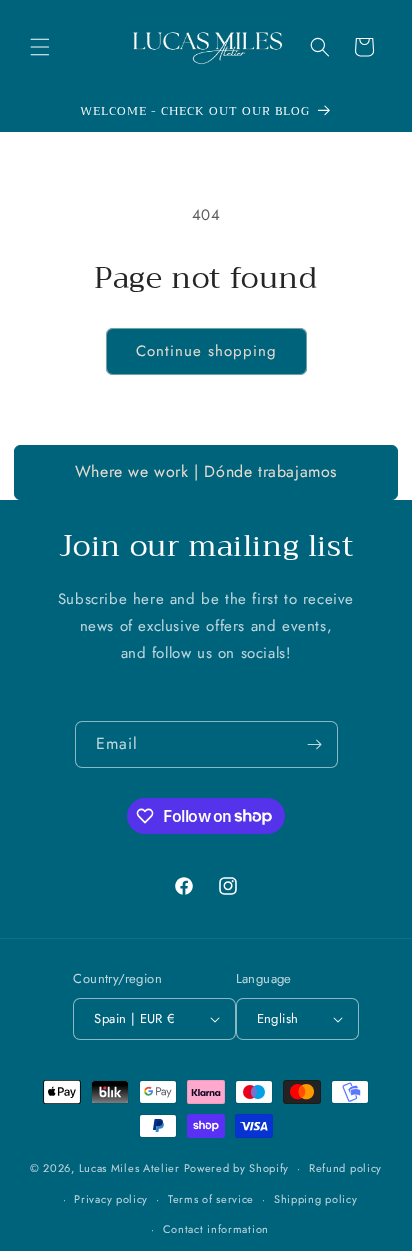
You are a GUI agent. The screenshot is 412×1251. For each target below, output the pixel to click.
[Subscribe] (315, 744)
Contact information (216, 1229)
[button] (40, 47)
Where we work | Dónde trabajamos (206, 471)
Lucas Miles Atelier (129, 1168)
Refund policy (345, 1168)
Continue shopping (206, 351)
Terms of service (211, 1199)
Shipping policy (316, 1199)
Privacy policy (111, 1199)
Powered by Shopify (237, 1168)
